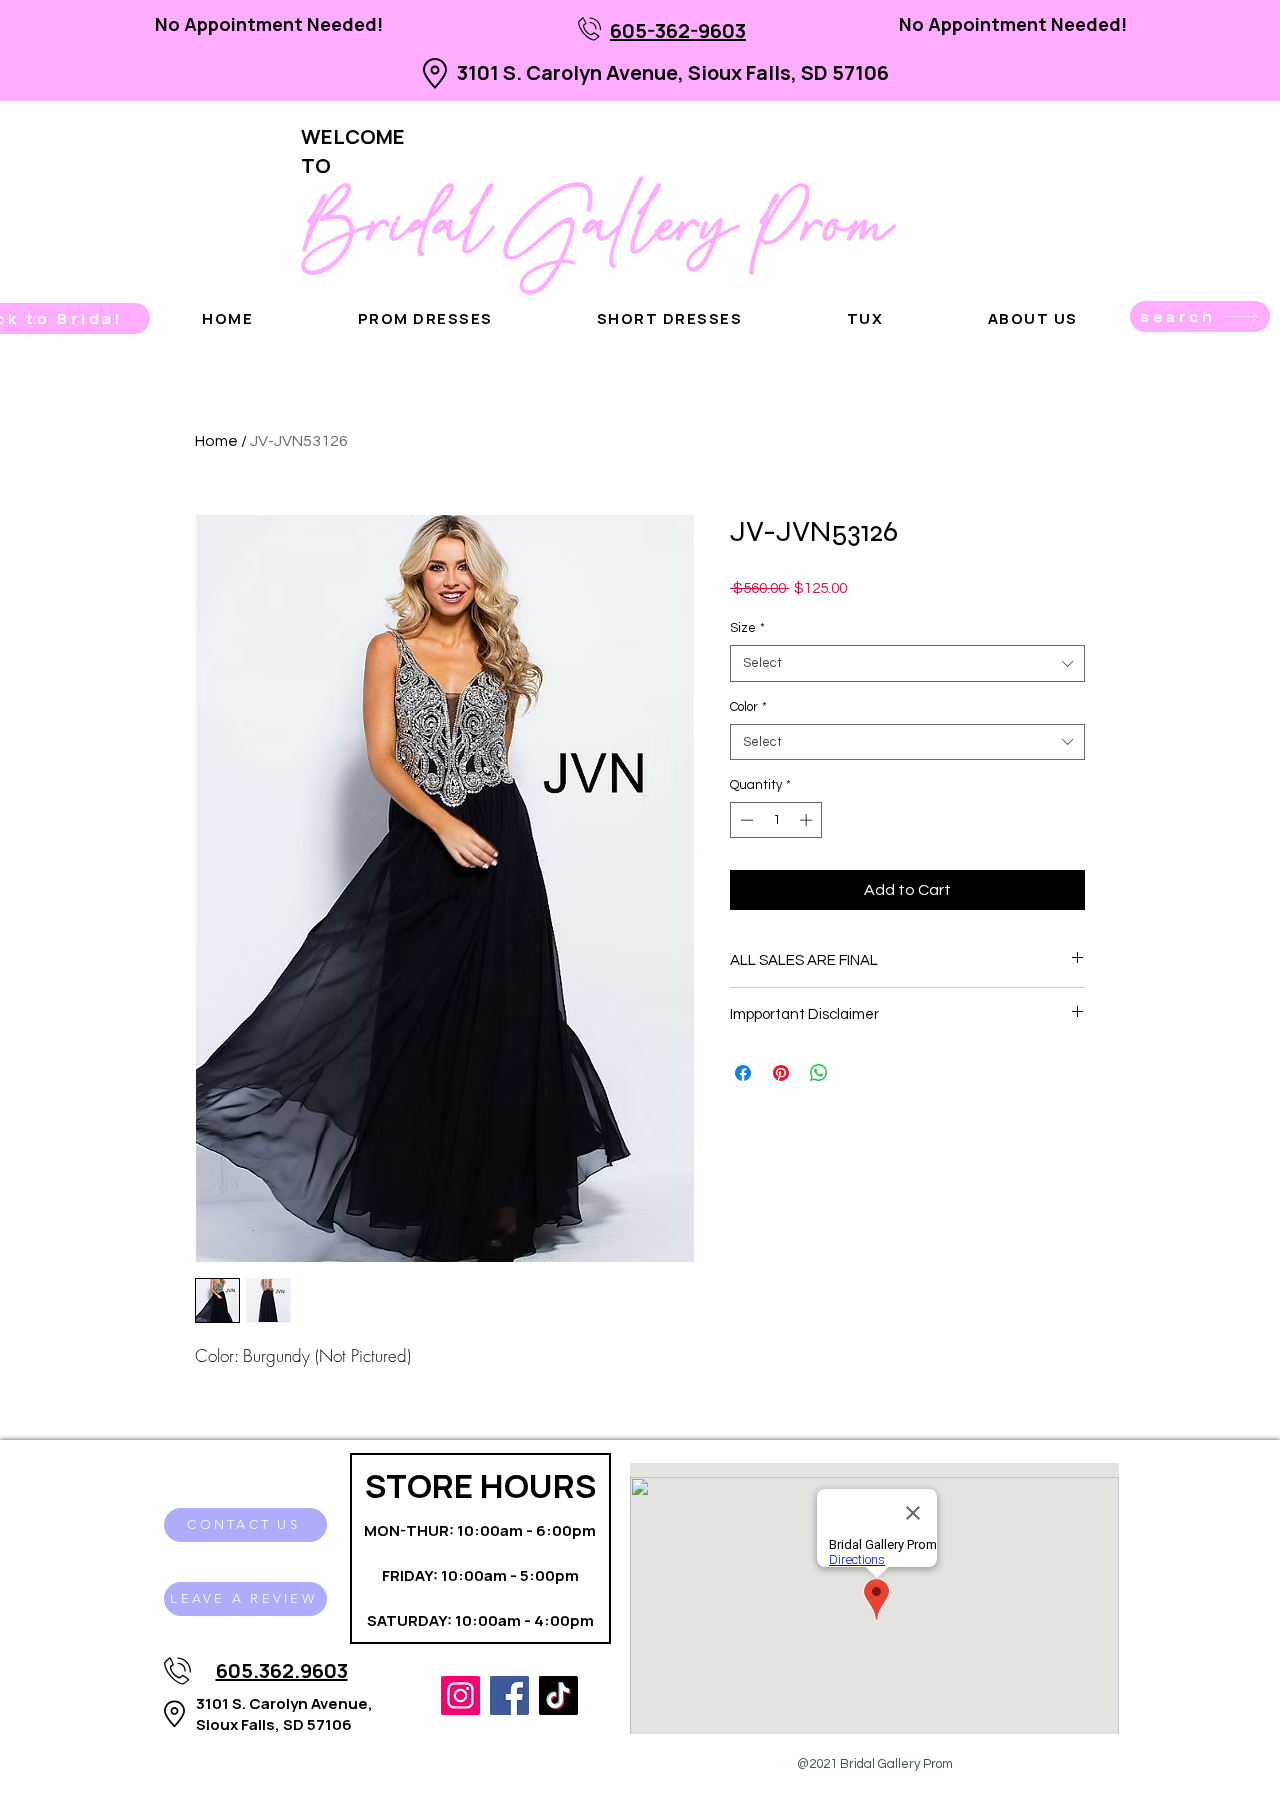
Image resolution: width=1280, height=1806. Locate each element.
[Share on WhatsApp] (819, 1073)
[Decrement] (745, 820)
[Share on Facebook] (743, 1073)
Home (216, 441)
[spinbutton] (776, 820)
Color (748, 707)
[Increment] (808, 820)
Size (747, 628)
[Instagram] (460, 1695)
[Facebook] (509, 1695)
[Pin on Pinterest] (781, 1073)
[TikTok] (558, 1695)
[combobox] (907, 663)
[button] (1033, 318)
